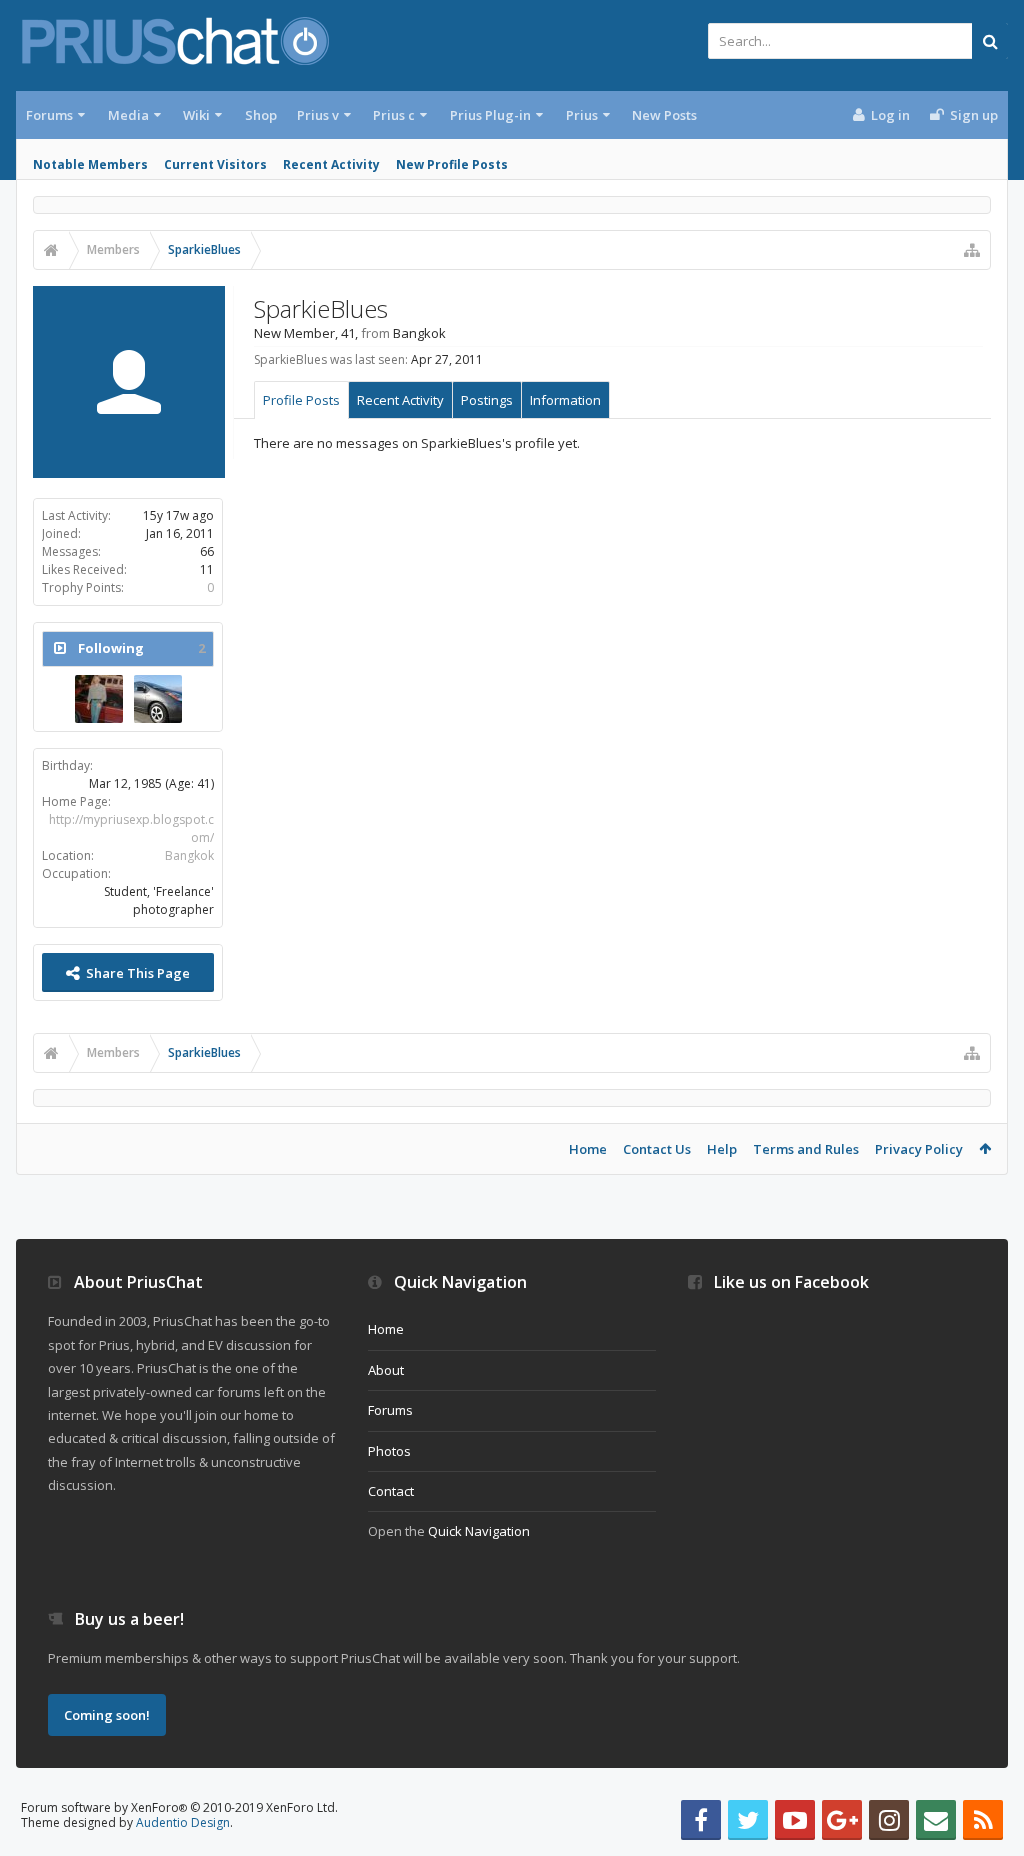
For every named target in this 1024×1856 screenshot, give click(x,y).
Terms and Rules (806, 1149)
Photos (389, 1451)
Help (722, 1149)
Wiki (196, 115)
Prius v (318, 115)
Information (565, 400)
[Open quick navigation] (972, 250)
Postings (487, 400)
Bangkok (189, 855)
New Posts (664, 115)
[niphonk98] (158, 699)
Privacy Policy (919, 1149)
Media (128, 115)
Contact (391, 1491)
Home (588, 1149)
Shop (261, 115)
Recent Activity (331, 164)
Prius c (394, 115)
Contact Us (657, 1149)
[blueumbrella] (99, 699)
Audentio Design (183, 1822)
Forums (49, 115)
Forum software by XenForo (179, 1807)
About (386, 1370)
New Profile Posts (452, 164)
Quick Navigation (479, 1531)
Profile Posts (301, 400)
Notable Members (90, 164)
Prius (582, 115)
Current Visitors (215, 164)
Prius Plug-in (490, 115)
